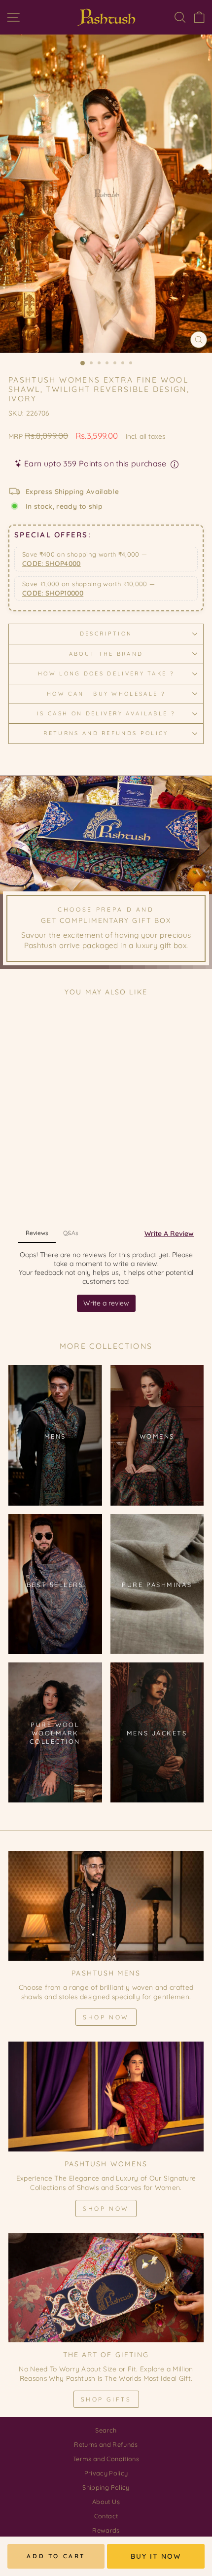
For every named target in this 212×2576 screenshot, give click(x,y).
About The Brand (106, 654)
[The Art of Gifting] (106, 2288)
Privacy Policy (106, 2473)
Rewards (106, 2530)
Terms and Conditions (106, 2459)
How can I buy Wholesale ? (106, 694)
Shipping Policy (106, 2487)
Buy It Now (156, 2556)
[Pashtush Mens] (106, 1906)
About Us (106, 2502)
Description (106, 634)
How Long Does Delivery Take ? (106, 673)
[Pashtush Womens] (106, 2097)
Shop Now (106, 2017)
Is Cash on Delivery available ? (106, 713)
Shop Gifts (106, 2399)
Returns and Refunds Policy (106, 733)
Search (106, 2430)
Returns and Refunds (106, 2444)
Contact (106, 2516)
